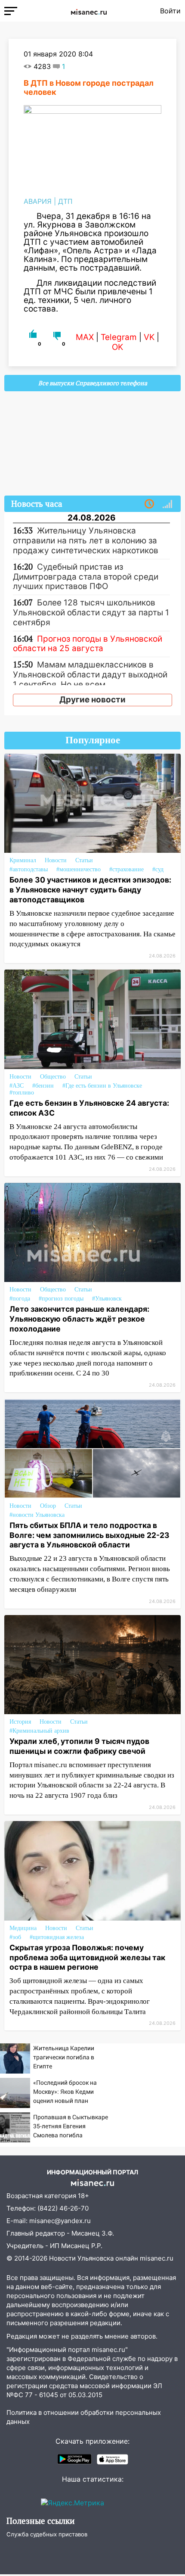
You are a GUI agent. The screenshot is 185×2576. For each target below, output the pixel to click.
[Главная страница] (89, 11)
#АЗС (17, 1086)
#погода (20, 1299)
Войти (170, 11)
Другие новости (92, 700)
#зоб (15, 1937)
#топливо (22, 1093)
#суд (158, 869)
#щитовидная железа (57, 1937)
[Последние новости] (149, 504)
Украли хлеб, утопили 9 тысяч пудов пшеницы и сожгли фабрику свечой (79, 1746)
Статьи (84, 860)
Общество (53, 1077)
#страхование (126, 869)
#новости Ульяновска (37, 1515)
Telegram (119, 337)
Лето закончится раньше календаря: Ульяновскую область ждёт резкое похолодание (79, 1319)
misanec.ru (157, 2258)
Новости (56, 860)
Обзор (48, 1506)
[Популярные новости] (167, 504)
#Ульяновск (107, 1299)
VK (149, 337)
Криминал (23, 860)
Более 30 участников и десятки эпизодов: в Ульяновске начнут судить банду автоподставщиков (90, 890)
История (20, 1722)
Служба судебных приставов (47, 2534)
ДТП (65, 201)
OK (117, 347)
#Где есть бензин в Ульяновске (102, 1086)
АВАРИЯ (38, 201)
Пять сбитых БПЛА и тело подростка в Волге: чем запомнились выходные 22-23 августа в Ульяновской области (89, 1535)
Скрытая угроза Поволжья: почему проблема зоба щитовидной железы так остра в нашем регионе (87, 1957)
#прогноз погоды (61, 1299)
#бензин (43, 1086)
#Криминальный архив (39, 1731)
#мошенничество (79, 869)
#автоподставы (29, 869)
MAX (85, 337)
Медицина (23, 1928)
